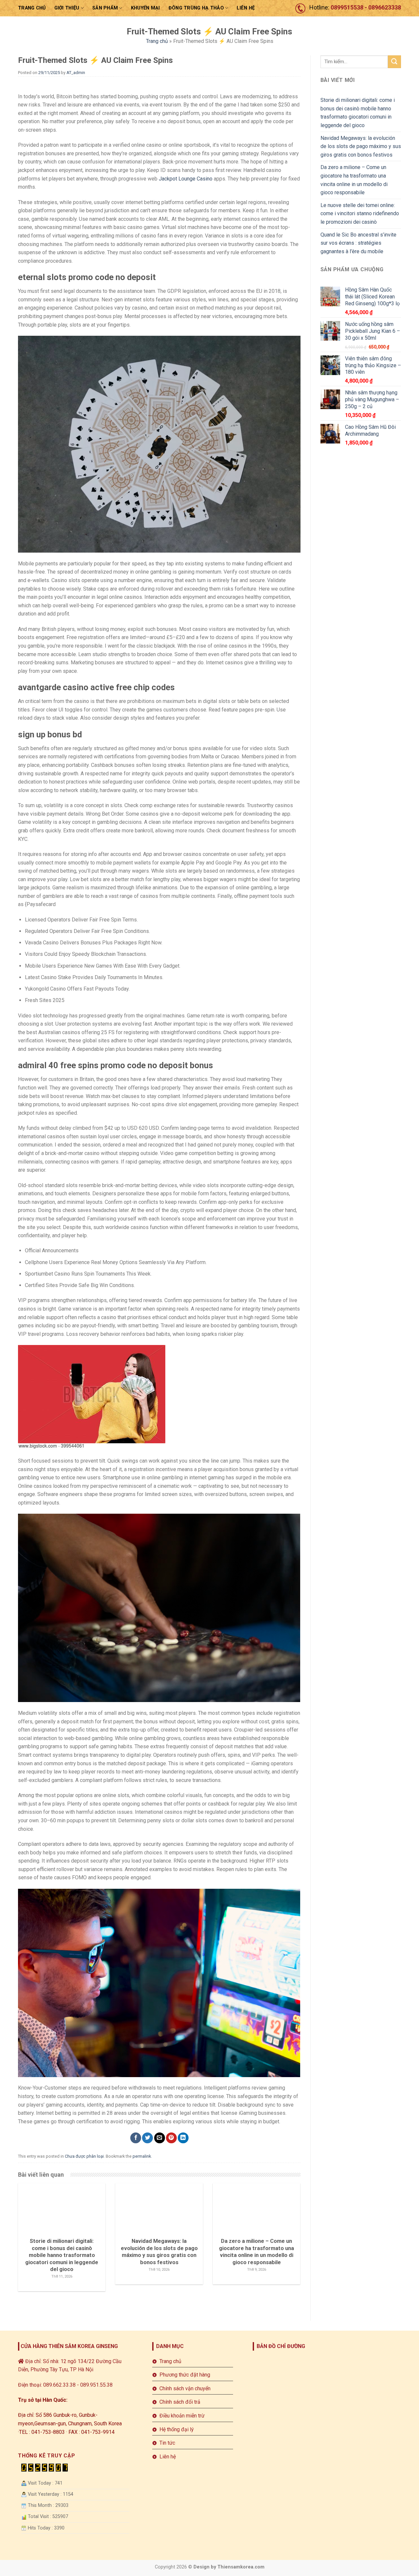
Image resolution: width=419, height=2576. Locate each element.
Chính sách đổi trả (180, 2402)
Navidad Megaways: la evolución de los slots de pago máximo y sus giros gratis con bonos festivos (361, 146)
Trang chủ (32, 8)
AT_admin (76, 73)
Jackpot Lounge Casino (186, 179)
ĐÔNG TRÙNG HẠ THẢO (196, 8)
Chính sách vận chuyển (185, 2388)
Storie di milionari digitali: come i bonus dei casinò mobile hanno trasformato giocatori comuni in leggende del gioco (358, 113)
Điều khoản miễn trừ (182, 2416)
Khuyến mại (146, 8)
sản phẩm (105, 8)
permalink (142, 2156)
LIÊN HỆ (246, 8)
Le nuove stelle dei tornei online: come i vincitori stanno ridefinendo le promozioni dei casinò (360, 214)
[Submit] (394, 62)
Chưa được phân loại (84, 2156)
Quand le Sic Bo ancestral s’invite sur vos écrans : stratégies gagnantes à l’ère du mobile (358, 243)
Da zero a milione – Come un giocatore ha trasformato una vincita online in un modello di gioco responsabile (354, 180)
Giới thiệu (67, 8)
